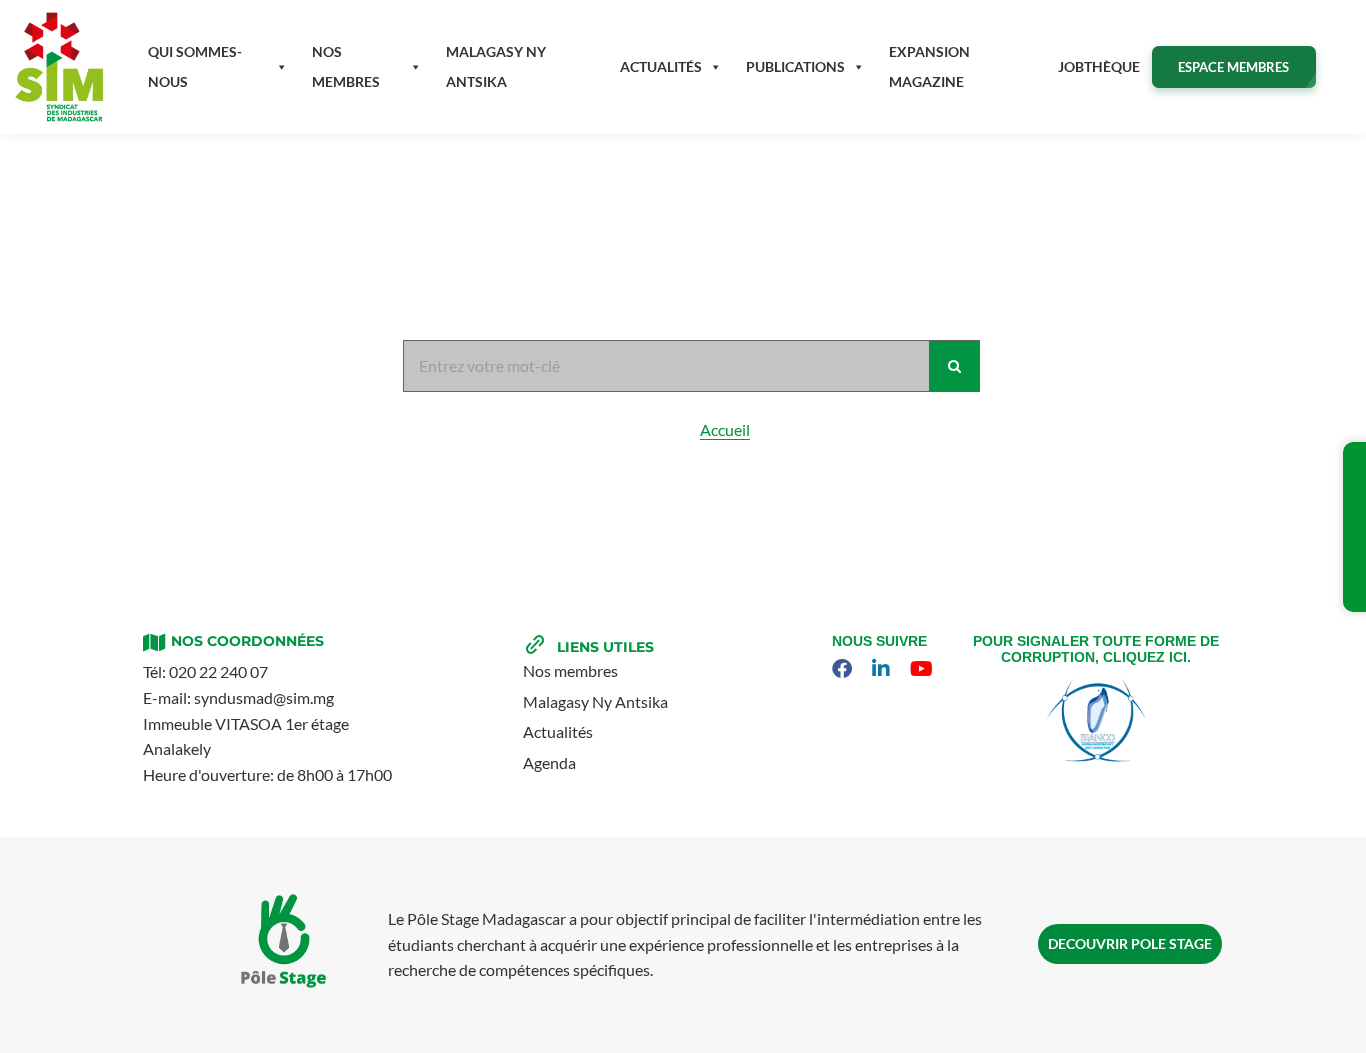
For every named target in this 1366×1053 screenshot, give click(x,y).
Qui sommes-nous (195, 66)
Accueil (725, 429)
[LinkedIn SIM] (883, 669)
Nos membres (346, 66)
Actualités (661, 66)
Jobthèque (1099, 66)
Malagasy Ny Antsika (595, 701)
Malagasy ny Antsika (496, 66)
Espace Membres (1233, 67)
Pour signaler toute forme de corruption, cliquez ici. (1096, 649)
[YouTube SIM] (924, 669)
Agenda (549, 762)
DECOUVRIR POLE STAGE (1130, 943)
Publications (795, 66)
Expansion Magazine (929, 66)
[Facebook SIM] (844, 669)
